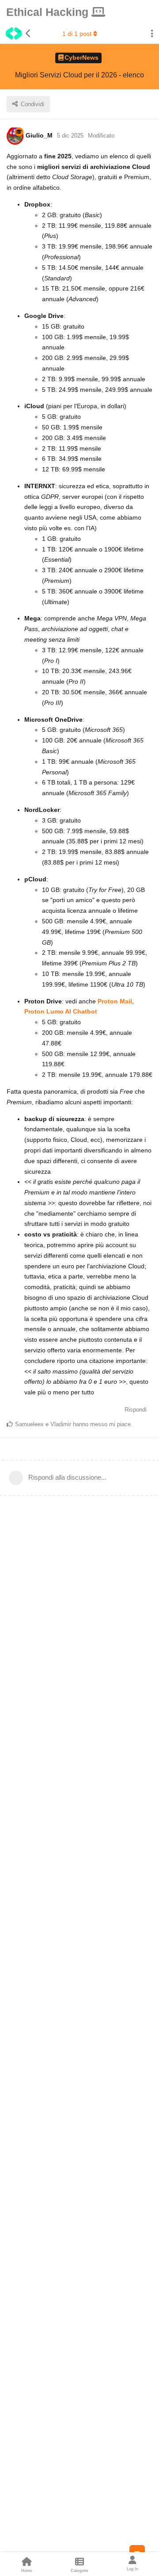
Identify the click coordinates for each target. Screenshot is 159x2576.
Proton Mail (115, 1001)
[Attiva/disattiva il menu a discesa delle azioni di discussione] (152, 34)
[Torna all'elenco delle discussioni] (16, 34)
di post (77, 34)
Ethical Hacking (49, 12)
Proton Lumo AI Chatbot (61, 1011)
